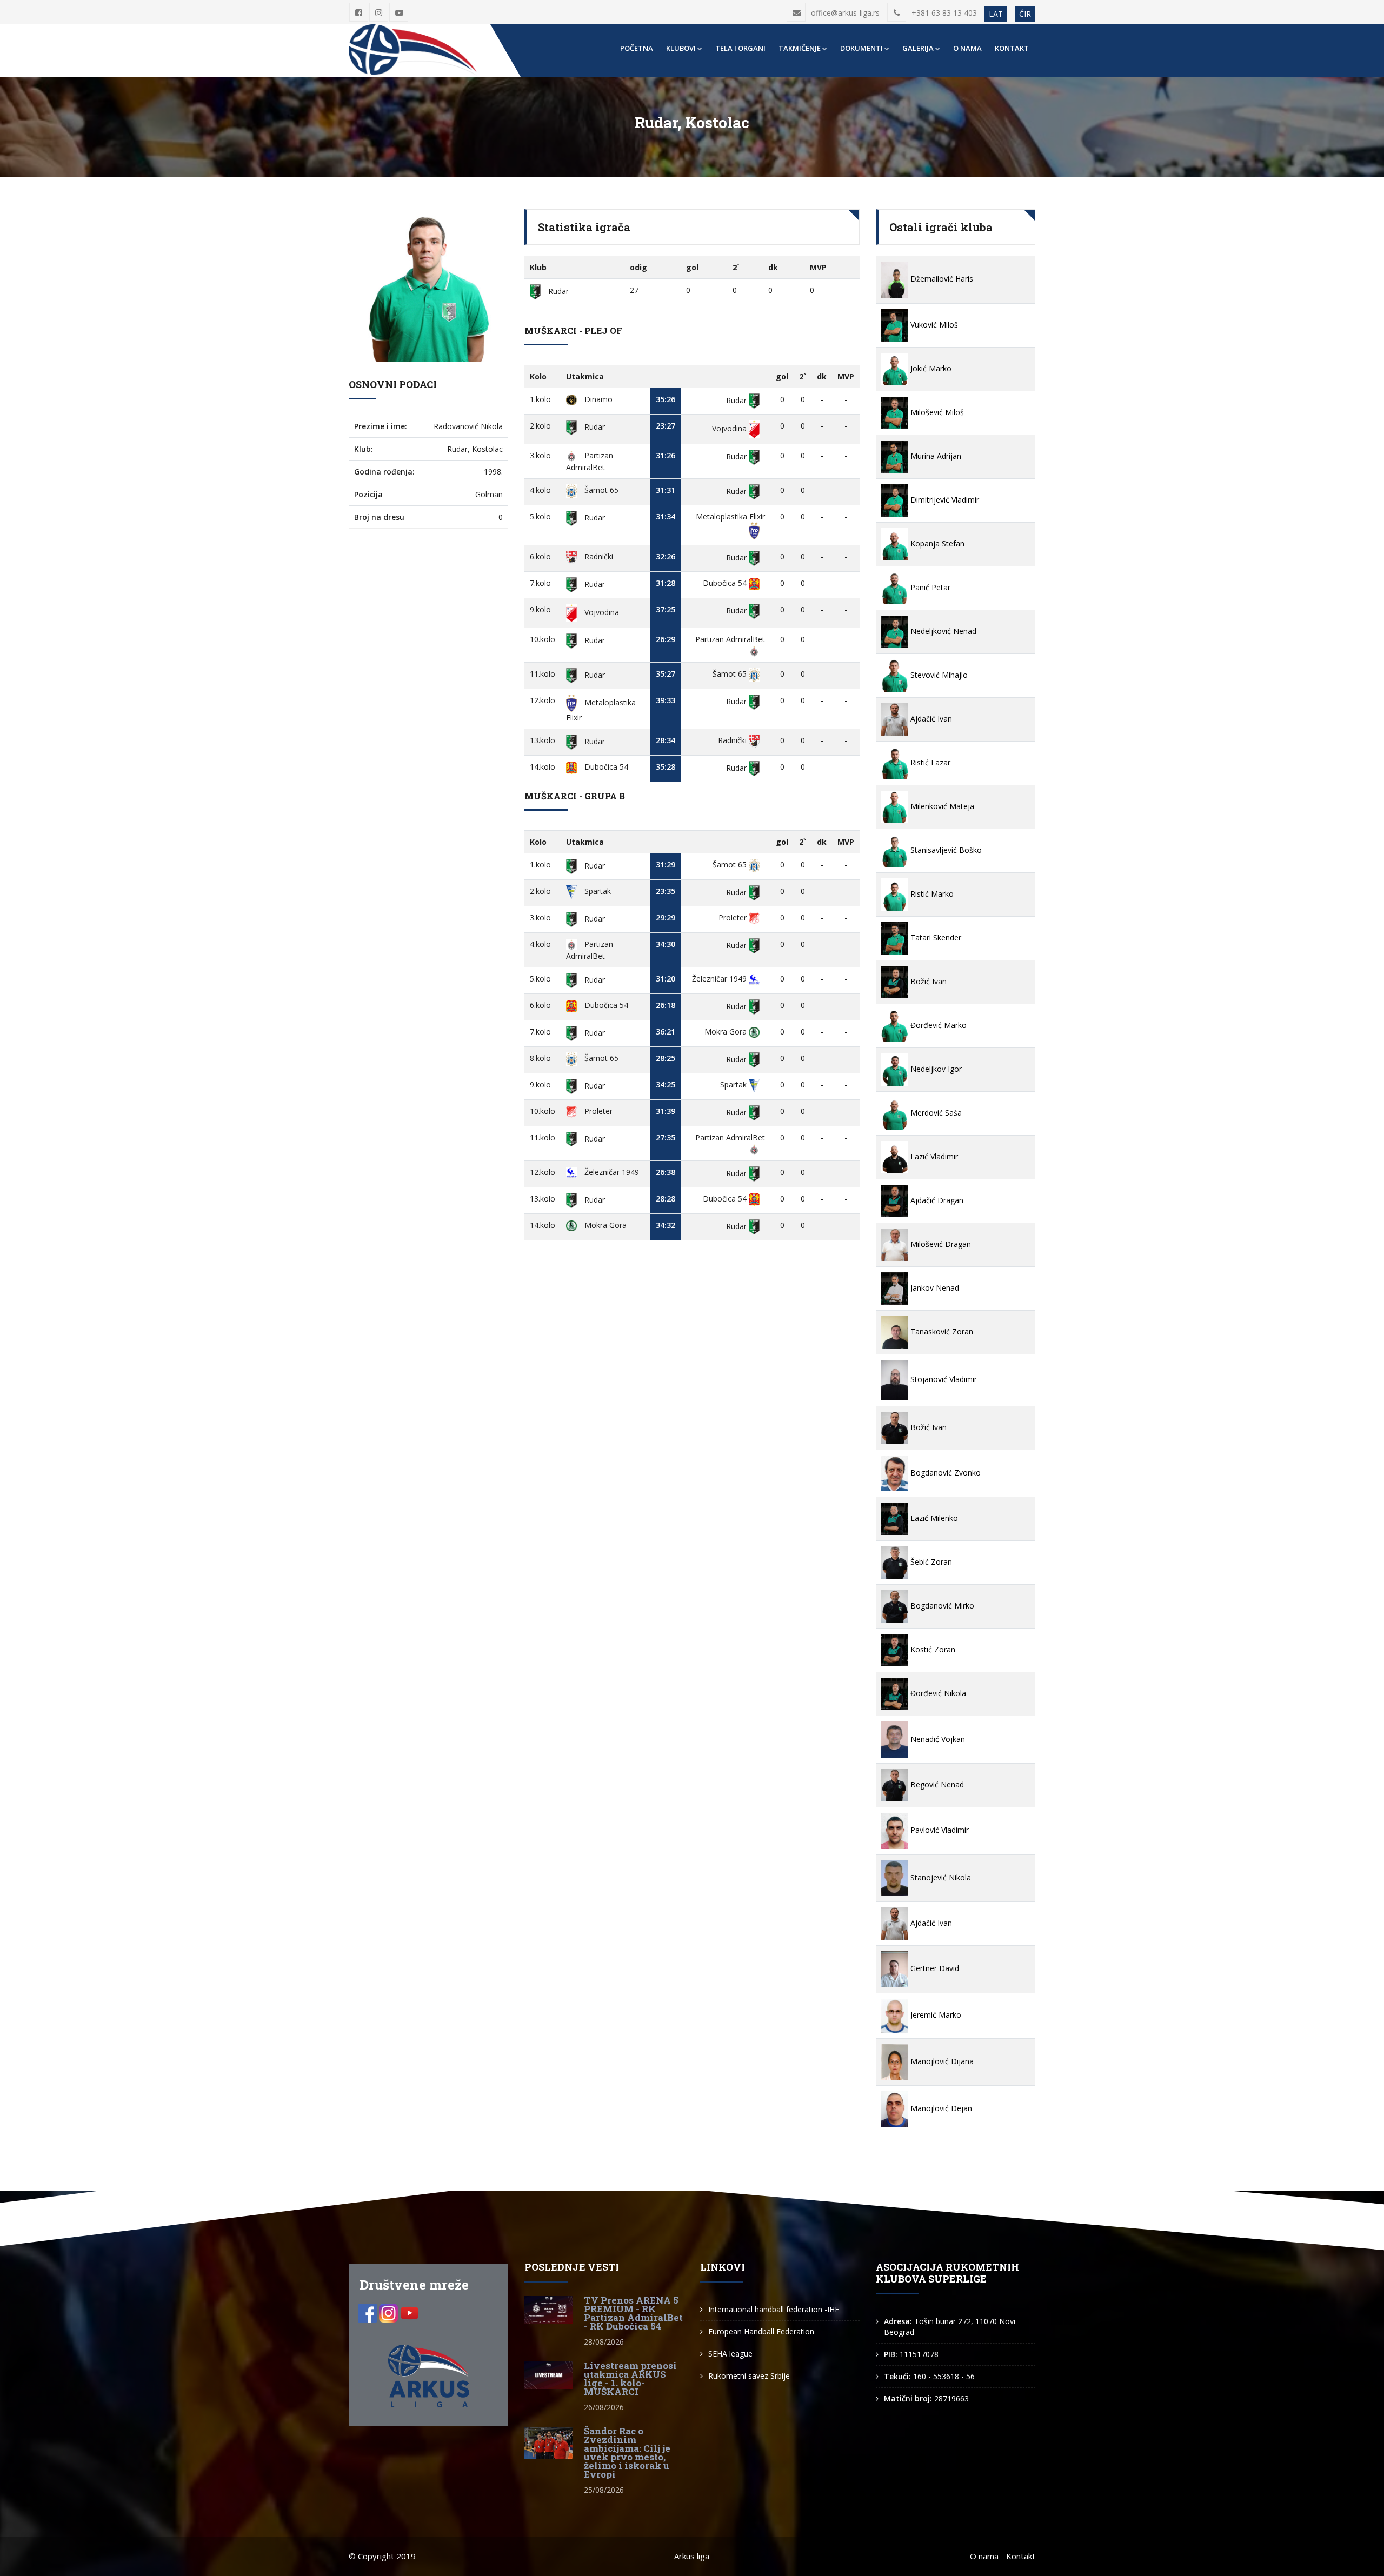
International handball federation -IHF (774, 2309)
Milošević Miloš (936, 412)
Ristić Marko (931, 894)
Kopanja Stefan (936, 543)
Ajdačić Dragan (936, 1200)
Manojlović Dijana (941, 2061)
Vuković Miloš (933, 325)
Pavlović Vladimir (939, 1830)
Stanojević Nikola (940, 1877)
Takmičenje (800, 48)
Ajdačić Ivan (930, 719)
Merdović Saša (935, 1113)
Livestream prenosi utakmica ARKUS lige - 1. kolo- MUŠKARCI (630, 2378)
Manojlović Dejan (940, 2108)
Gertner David (934, 1968)
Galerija (918, 48)
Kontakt (1012, 48)
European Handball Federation (761, 2331)
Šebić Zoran (930, 1562)
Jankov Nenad (934, 1288)
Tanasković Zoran (941, 1332)
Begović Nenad (936, 1784)
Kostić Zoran (932, 1649)
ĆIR (1025, 14)
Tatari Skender (935, 937)
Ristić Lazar (929, 762)
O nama (967, 48)
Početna (637, 48)
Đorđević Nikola (937, 1693)
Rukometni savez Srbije (749, 2376)
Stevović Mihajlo (938, 675)
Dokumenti (861, 48)
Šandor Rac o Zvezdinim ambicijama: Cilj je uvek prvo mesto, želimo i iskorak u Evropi (627, 2452)
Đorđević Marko (937, 1025)
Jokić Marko (930, 368)
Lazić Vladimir (933, 1156)
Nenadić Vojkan (937, 1739)
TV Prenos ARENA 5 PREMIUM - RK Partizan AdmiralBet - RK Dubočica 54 (633, 2313)
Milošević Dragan (940, 1244)
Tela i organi (740, 48)
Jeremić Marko (935, 2015)
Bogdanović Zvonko (944, 1473)
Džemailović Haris (941, 279)
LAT (996, 14)
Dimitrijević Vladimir (944, 500)
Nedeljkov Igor (935, 1069)
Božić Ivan (927, 981)
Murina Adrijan (935, 456)
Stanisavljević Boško (945, 850)
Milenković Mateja (941, 806)
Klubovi (681, 48)
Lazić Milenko (933, 1518)
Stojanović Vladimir (943, 1379)
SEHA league (730, 2354)
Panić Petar (929, 587)
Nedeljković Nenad (942, 631)
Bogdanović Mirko (941, 1606)
